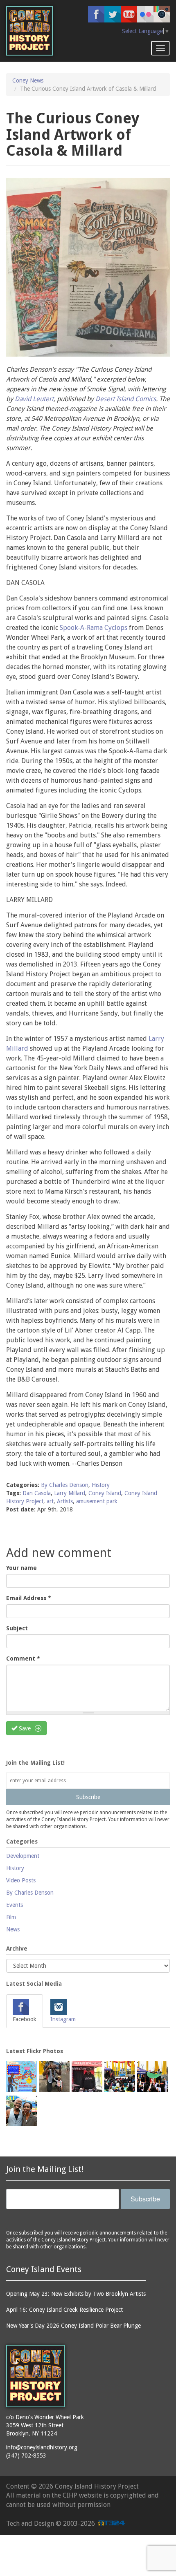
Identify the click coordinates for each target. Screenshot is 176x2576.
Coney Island (105, 1493)
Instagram (63, 2019)
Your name (21, 1568)
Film (11, 1917)
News (13, 1929)
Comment (23, 1659)
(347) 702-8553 (26, 2455)
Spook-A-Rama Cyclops (94, 628)
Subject (17, 1628)
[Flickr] (145, 14)
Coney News (28, 80)
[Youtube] (129, 14)
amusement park (97, 1501)
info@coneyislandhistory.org (42, 2447)
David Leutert (34, 399)
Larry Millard (70, 1493)
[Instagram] (162, 14)
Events (15, 1905)
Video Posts (21, 1880)
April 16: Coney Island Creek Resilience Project (64, 2310)
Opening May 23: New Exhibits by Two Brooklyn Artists (76, 2294)
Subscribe (88, 1797)
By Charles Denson (65, 1485)
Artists (65, 1501)
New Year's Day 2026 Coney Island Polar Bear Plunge (73, 2326)
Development (23, 1856)
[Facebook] (96, 14)
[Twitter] (113, 14)
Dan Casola (37, 1493)
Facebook (25, 2019)
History (101, 1485)
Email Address (29, 1598)
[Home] (29, 31)
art (50, 1501)
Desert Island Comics (126, 399)
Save (24, 1728)
